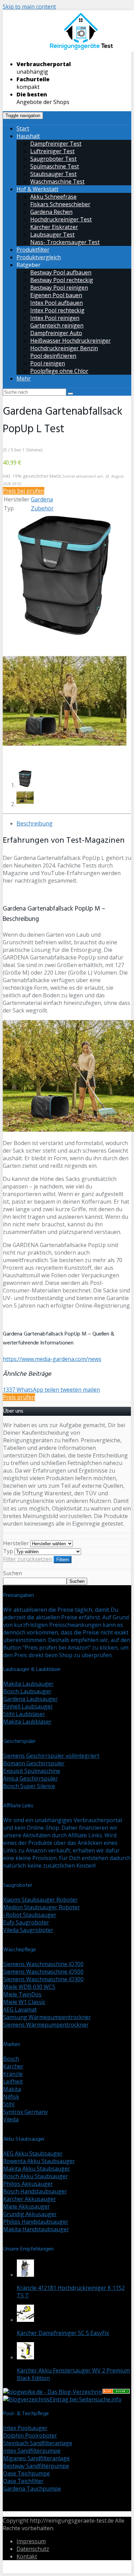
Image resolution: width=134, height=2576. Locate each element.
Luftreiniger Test (52, 151)
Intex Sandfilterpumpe (32, 2451)
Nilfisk (11, 2097)
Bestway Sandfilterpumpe (36, 2466)
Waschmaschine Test (57, 181)
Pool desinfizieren (53, 356)
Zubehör (42, 508)
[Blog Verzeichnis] (116, 2392)
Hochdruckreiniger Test (61, 219)
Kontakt (27, 2556)
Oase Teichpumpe (26, 2473)
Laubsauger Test (52, 235)
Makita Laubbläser (27, 1722)
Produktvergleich (39, 257)
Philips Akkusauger (28, 2184)
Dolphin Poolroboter (30, 2435)
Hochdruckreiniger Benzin (64, 348)
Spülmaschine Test (55, 166)
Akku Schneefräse (53, 197)
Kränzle (13, 2074)
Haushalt (28, 136)
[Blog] (26, 2399)
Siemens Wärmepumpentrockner (46, 2025)
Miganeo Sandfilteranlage (36, 2458)
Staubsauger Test (53, 174)
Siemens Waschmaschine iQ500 (43, 1972)
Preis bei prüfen (24, 491)
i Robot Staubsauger (30, 1915)
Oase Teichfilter (23, 2481)
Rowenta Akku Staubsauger (39, 2161)
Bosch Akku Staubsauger (36, 2176)
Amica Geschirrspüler (30, 1778)
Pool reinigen (48, 363)
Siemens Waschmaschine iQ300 (43, 1979)
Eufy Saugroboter (26, 1922)
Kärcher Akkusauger (30, 2199)
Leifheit (13, 2081)
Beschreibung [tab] (35, 823)
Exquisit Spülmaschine (32, 1771)
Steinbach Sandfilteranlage (38, 2443)
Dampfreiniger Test (56, 144)
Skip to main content (29, 7)
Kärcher (13, 2066)
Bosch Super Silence (29, 1786)
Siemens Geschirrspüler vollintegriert (51, 1756)
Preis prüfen (19, 1397)
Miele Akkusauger (26, 2206)
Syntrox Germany (25, 2112)
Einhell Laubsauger (28, 1706)
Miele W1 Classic (24, 2002)
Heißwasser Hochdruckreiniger (70, 341)
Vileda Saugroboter (28, 1930)
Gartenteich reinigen (57, 325)
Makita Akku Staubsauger (37, 2169)
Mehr (24, 378)
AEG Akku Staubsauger (33, 2153)
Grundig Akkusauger (30, 2214)
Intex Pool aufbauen (57, 303)
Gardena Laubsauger (30, 1699)
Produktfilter (33, 250)
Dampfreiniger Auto (56, 333)
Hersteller (16, 1543)
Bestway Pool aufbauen (61, 272)
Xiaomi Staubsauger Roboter (40, 1900)
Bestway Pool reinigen (59, 288)
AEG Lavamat (20, 2009)
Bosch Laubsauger (27, 1691)
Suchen (13, 1573)
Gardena (42, 499)
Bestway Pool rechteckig (62, 280)
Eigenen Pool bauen (56, 295)
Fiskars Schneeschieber (60, 204)
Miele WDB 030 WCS (29, 1987)
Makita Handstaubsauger (36, 2229)
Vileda (11, 2119)
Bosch (11, 2059)
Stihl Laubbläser (24, 1714)
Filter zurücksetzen (28, 1559)
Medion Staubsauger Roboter (42, 1907)
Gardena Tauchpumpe (32, 2489)
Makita (12, 2089)
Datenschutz (33, 2549)
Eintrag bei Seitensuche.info (86, 2399)
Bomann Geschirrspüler (34, 1763)
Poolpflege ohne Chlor (59, 371)
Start (23, 128)
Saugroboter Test (53, 159)
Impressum (31, 2541)
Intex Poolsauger (25, 2428)
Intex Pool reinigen (55, 318)
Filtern (63, 1560)
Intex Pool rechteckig (57, 310)
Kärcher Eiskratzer (54, 227)
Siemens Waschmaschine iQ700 (43, 1964)
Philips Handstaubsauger (36, 2222)
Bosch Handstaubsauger (35, 2191)
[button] (65, 575)
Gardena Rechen (51, 212)
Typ (8, 1551)
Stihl (9, 2104)
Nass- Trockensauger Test (65, 242)
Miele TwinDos (22, 1994)
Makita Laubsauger (28, 1684)
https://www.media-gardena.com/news (52, 1359)
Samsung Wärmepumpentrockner (47, 2017)
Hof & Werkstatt (37, 189)
